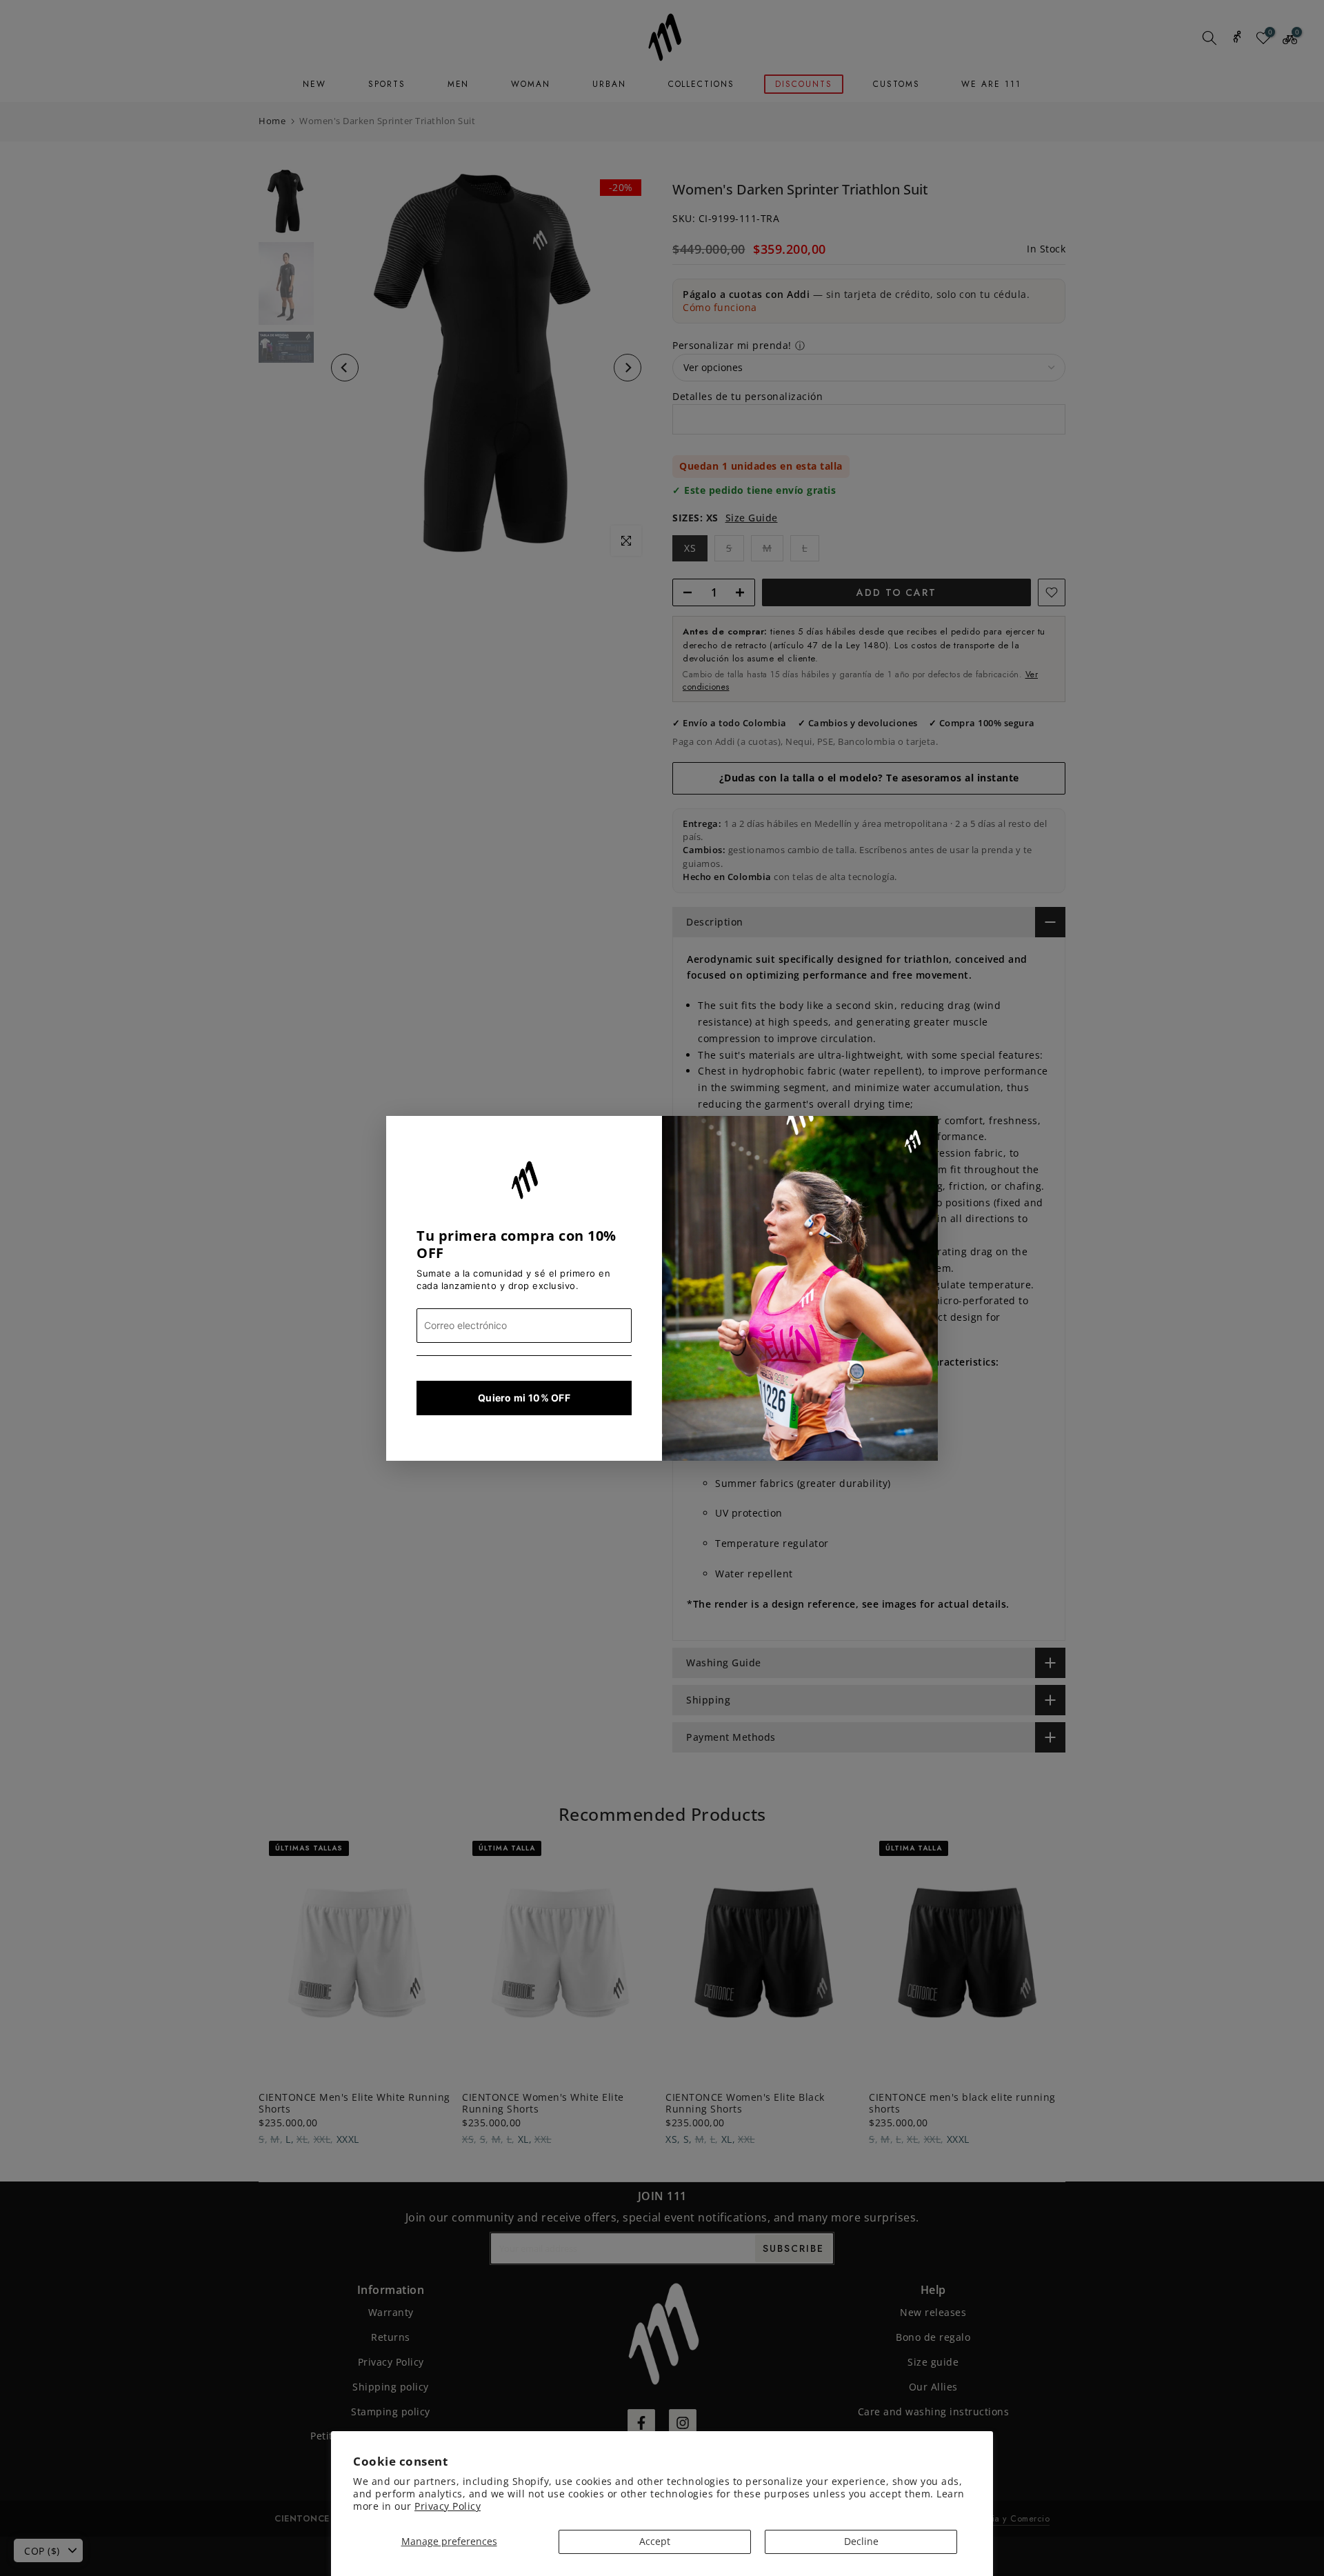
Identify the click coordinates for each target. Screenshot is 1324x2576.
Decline (861, 2541)
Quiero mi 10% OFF (524, 1398)
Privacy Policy (448, 2506)
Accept (655, 2541)
